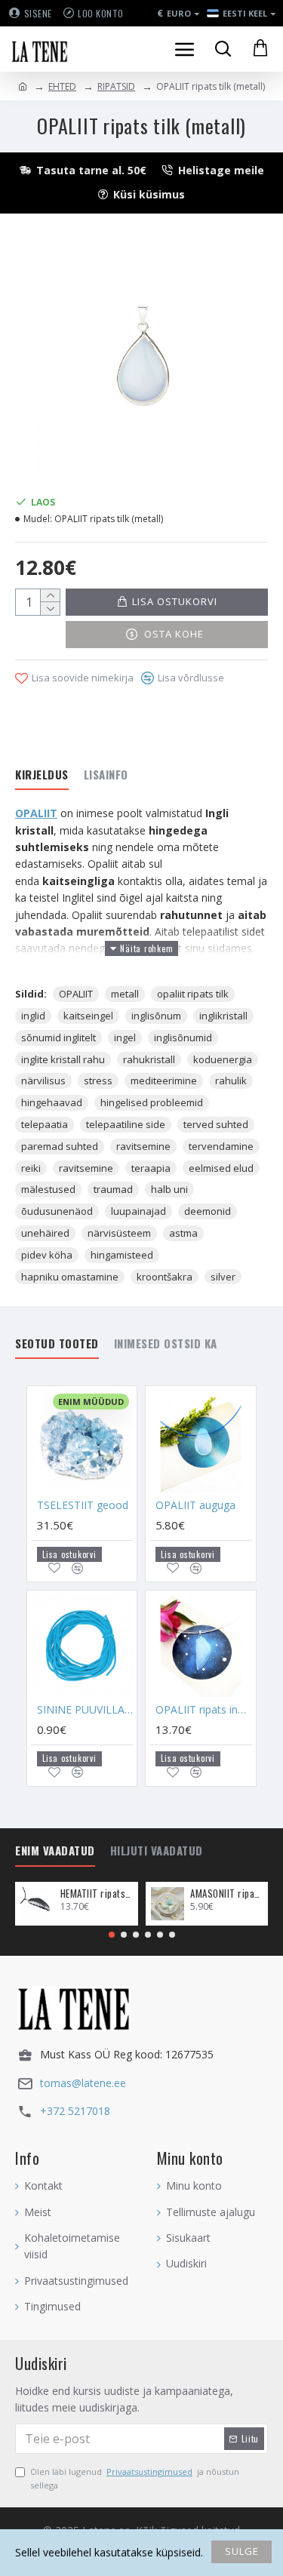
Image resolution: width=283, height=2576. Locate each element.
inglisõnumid (183, 1037)
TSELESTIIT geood (83, 1505)
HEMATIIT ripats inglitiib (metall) (97, 1894)
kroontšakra (165, 1277)
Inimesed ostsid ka (166, 1344)
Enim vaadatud (55, 1851)
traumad (113, 1189)
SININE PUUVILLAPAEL (85, 1710)
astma (183, 1233)
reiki (31, 1168)
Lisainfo (106, 775)
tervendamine (221, 1146)
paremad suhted (60, 1146)
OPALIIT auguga (195, 1505)
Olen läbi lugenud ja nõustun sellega (135, 2478)
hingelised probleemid (152, 1102)
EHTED (62, 86)
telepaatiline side (126, 1124)
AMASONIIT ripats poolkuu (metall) (226, 1894)
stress (98, 1081)
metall (125, 994)
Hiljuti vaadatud (157, 1851)
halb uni (169, 1189)
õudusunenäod (57, 1211)
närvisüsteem (119, 1233)
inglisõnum (156, 1016)
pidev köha (47, 1255)
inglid (33, 1016)
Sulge (242, 2551)
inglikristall (223, 1016)
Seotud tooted (57, 1344)
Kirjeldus (42, 775)
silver (223, 1277)
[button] (112, 1935)
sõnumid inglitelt (58, 1037)
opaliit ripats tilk (193, 994)
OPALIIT (36, 813)
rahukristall (149, 1059)
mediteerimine (164, 1081)
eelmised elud (221, 1168)
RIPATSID (116, 86)
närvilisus (43, 1081)
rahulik (231, 1081)
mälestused (48, 1189)
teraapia (151, 1168)
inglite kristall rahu (63, 1059)
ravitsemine (143, 1146)
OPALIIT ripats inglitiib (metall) (203, 1710)
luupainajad (138, 1211)
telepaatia (45, 1124)
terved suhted (216, 1124)
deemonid (208, 1211)
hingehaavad (52, 1102)
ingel (125, 1037)
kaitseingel (88, 1016)
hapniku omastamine (70, 1277)
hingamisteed (122, 1255)
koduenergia (223, 1059)
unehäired (45, 1233)
